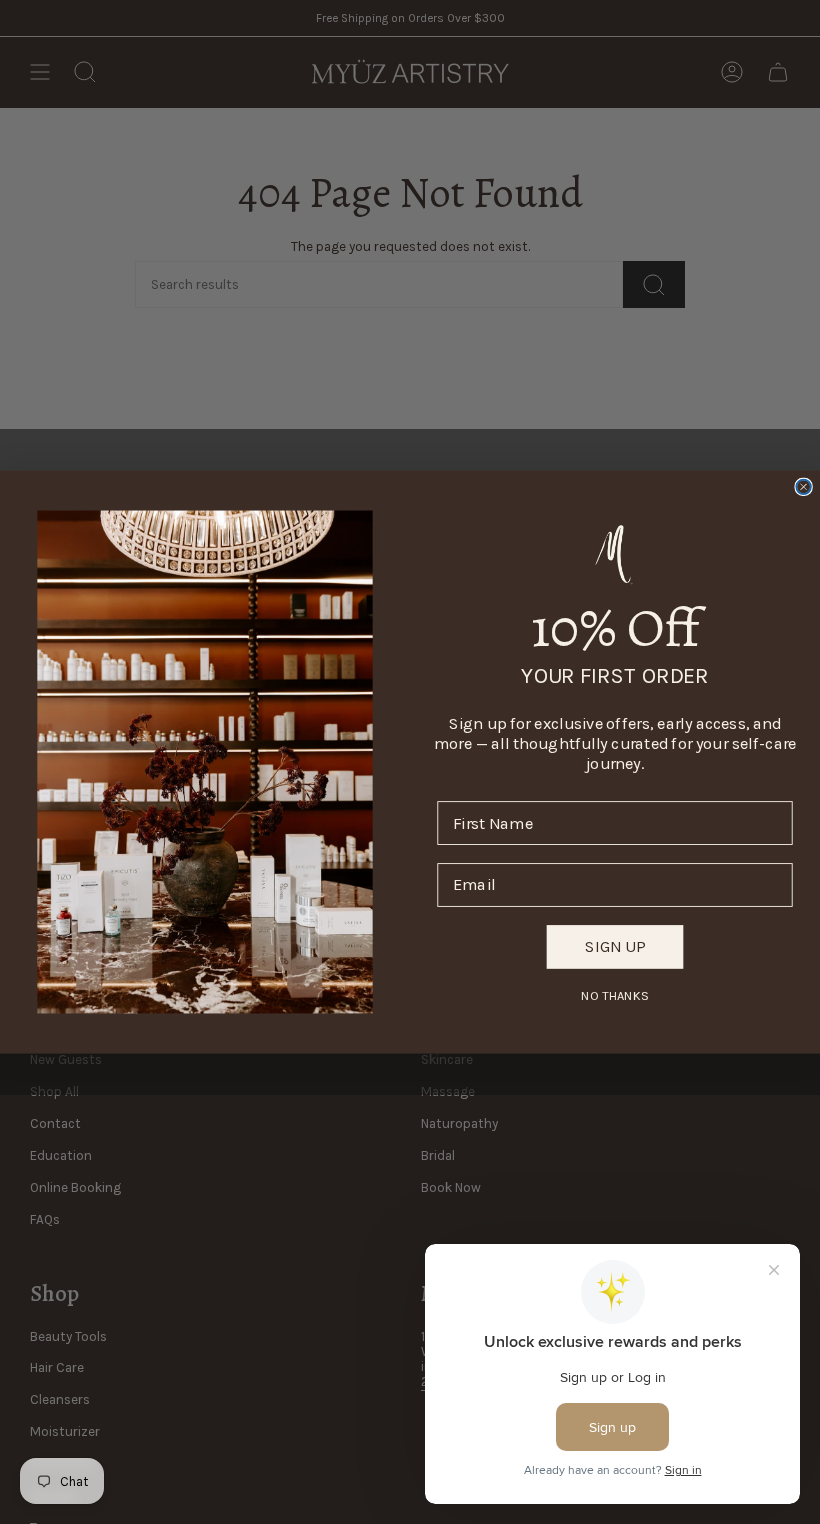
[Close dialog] (803, 487)
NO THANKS (614, 995)
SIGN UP (615, 947)
